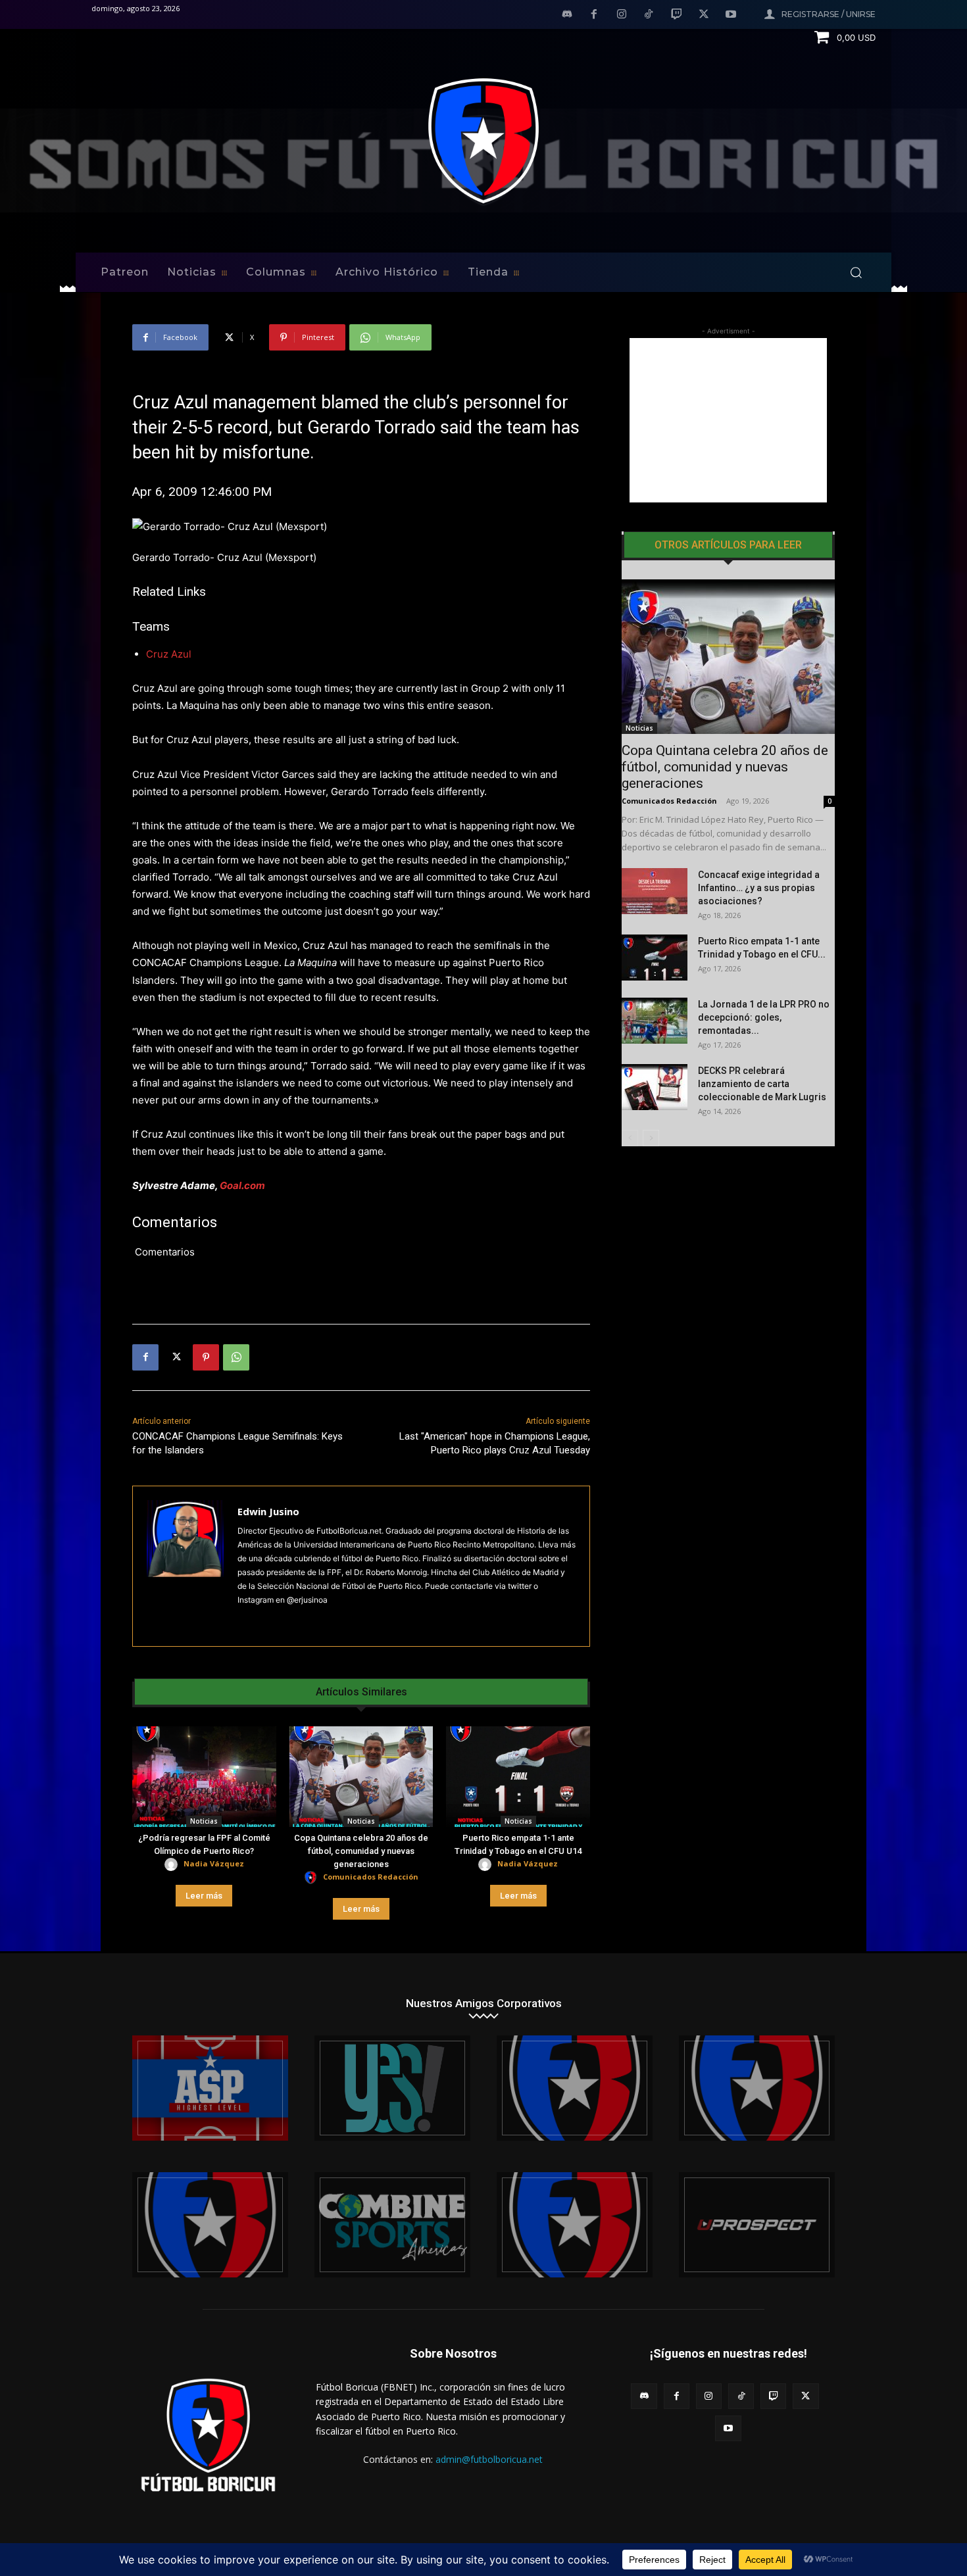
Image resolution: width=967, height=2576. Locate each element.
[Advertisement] (728, 420)
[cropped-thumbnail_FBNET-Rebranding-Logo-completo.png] (757, 2088)
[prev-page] (630, 1138)
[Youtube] (731, 15)
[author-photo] (173, 1865)
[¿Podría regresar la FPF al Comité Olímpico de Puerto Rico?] (204, 1777)
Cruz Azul (169, 654)
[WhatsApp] (236, 1357)
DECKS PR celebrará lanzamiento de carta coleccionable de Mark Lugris (762, 1084)
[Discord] (567, 15)
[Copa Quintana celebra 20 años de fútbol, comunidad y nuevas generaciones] (361, 1777)
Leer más (204, 1896)
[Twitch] (676, 15)
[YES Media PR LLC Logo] (392, 2088)
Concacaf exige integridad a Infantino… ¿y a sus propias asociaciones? (759, 888)
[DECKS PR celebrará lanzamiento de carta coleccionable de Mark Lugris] (655, 1087)
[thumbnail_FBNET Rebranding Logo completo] (575, 2088)
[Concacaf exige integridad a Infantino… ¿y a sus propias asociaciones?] (655, 891)
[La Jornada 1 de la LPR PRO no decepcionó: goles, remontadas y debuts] (655, 1021)
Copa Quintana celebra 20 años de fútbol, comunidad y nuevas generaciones (361, 1851)
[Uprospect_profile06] (757, 2225)
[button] (856, 272)
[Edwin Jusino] (185, 1566)
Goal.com (242, 1185)
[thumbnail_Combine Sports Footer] (392, 2225)
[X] (704, 15)
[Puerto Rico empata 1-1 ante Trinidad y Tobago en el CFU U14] (518, 1777)
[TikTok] (649, 15)
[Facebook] (594, 15)
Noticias (204, 1821)
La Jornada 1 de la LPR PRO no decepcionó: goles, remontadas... (764, 1017)
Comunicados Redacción (371, 1877)
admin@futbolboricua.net (489, 2459)
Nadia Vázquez (214, 1863)
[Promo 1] (210, 2088)
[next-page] (651, 1138)
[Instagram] (622, 15)
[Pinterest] (206, 1357)
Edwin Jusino (268, 1511)
